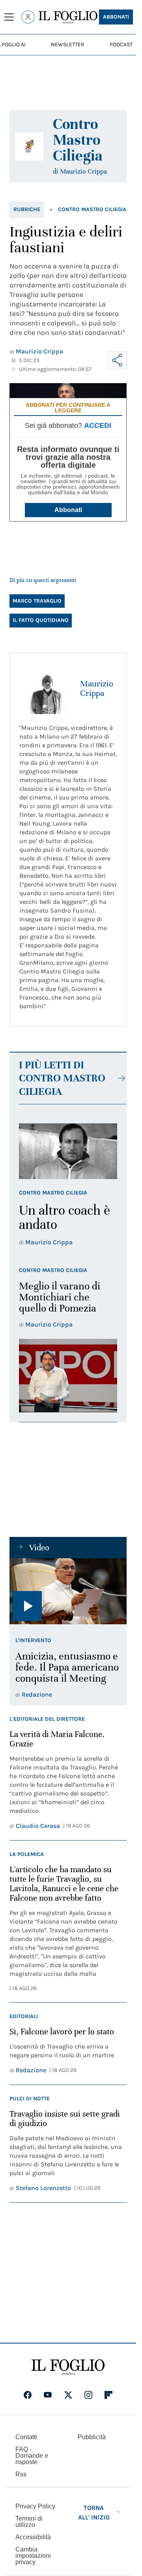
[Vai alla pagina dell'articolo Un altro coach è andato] (68, 1151)
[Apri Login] (28, 17)
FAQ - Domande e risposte (32, 2456)
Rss (21, 2474)
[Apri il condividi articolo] (118, 360)
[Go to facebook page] (28, 2395)
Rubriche (27, 209)
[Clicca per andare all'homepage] (68, 2367)
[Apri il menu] (9, 17)
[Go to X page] (68, 2395)
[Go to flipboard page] (108, 2395)
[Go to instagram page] (88, 2395)
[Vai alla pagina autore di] (29, 146)
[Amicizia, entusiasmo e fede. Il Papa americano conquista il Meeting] (68, 1591)
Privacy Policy (35, 2506)
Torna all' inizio (94, 2513)
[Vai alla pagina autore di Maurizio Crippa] (45, 688)
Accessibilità (33, 2537)
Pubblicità (92, 2437)
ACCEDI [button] (98, 425)
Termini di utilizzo (29, 2522)
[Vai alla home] (68, 17)
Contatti (26, 2437)
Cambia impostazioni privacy (33, 2556)
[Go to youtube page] (48, 2395)
